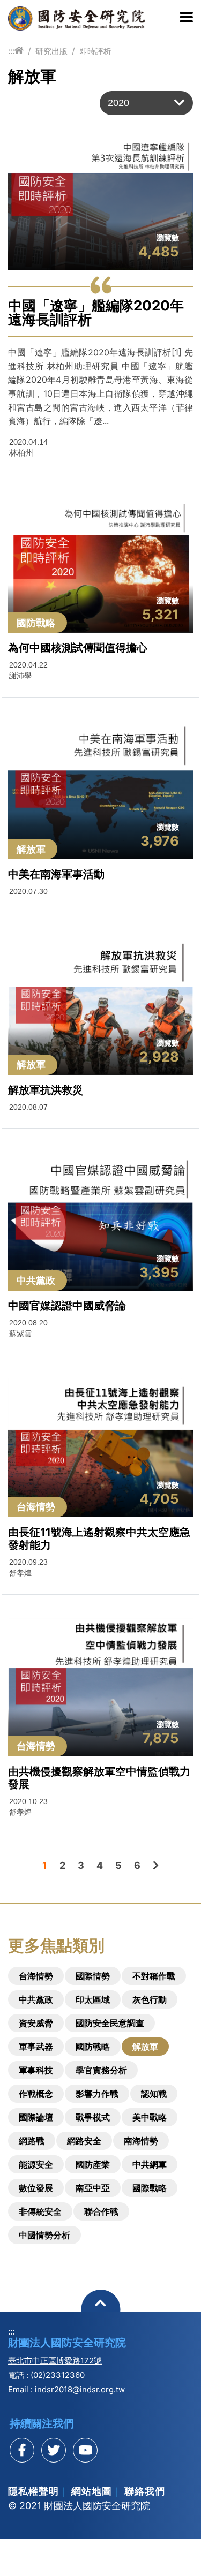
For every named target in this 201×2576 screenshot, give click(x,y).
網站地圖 (92, 2491)
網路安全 (84, 2141)
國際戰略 (150, 2188)
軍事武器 (36, 2047)
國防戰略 (93, 2047)
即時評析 (95, 51)
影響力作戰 (97, 2094)
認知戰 (154, 2094)
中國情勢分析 (44, 2235)
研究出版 (51, 51)
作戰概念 (36, 2094)
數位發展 (36, 2188)
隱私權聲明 (33, 2491)
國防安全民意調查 (110, 2023)
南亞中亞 (93, 2188)
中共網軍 (150, 2164)
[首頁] (19, 51)
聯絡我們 (145, 2491)
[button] (146, 103)
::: (11, 51)
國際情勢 (93, 1976)
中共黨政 (36, 1999)
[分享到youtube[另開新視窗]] (85, 2450)
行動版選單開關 (186, 18)
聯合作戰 (101, 2211)
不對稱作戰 (154, 1976)
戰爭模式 (93, 2117)
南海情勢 (141, 2141)
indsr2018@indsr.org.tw (80, 2389)
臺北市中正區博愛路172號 (55, 2361)
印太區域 (93, 1999)
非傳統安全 (40, 2211)
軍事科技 (36, 2070)
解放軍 (145, 2047)
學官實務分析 (101, 2070)
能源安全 (36, 2164)
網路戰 (32, 2141)
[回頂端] (100, 2309)
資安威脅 (36, 2023)
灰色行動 (150, 1999)
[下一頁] (156, 1865)
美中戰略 (150, 2117)
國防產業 (93, 2164)
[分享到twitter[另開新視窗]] (54, 2450)
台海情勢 (36, 1976)
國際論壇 (36, 2117)
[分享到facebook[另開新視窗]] (22, 2450)
